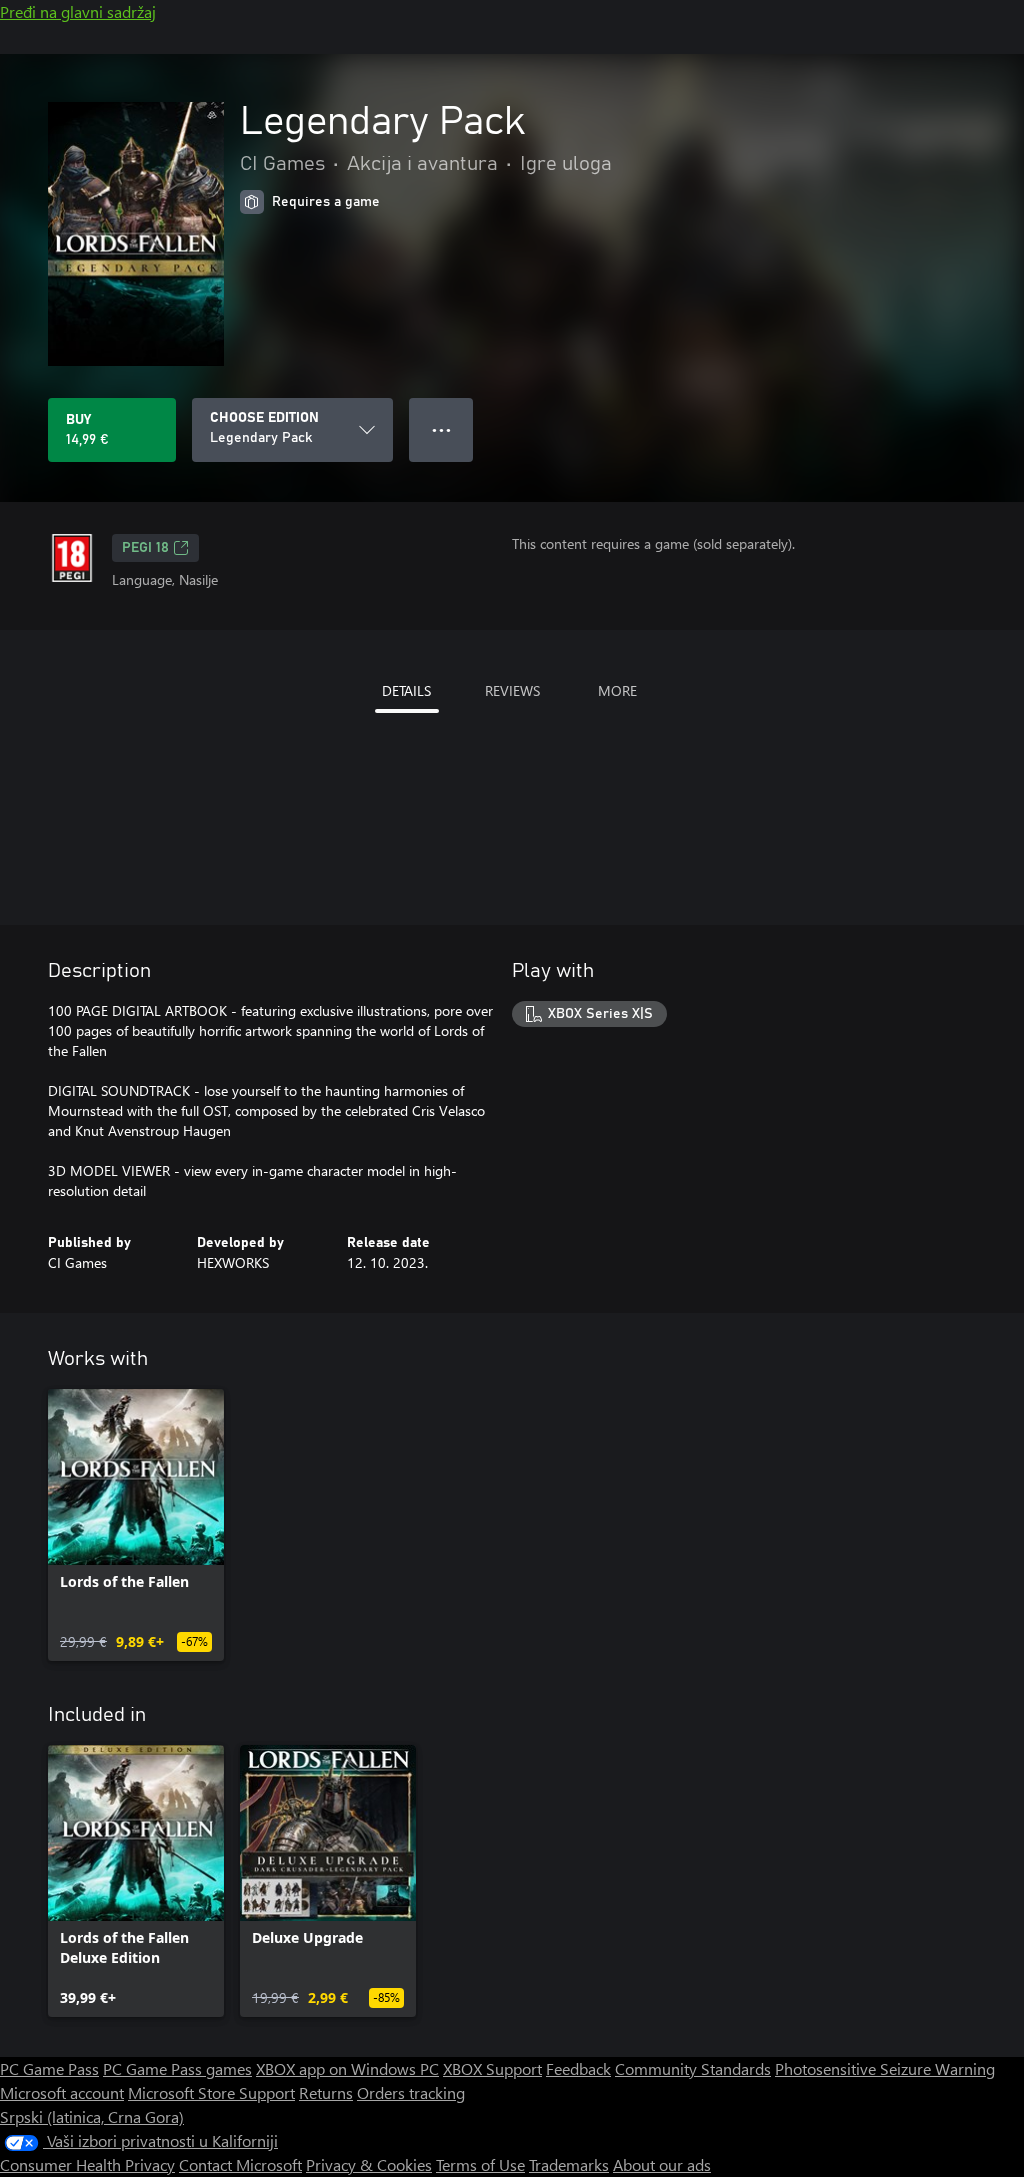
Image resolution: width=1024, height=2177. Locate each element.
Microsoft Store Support (211, 2092)
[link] (136, 1525)
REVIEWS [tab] (512, 690)
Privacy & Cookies (369, 2164)
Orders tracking (411, 2092)
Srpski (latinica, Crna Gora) (92, 2116)
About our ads (662, 2164)
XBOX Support (492, 2068)
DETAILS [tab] (406, 690)
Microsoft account (62, 2092)
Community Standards (693, 2068)
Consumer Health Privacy (87, 2164)
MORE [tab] (617, 690)
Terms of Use (480, 2164)
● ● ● (441, 429)
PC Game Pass (49, 2068)
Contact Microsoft (240, 2164)
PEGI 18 (145, 548)
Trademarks (569, 2164)
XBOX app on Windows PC (347, 2068)
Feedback (578, 2068)
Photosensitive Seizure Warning (885, 2068)
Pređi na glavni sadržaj (78, 11)
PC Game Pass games (177, 2068)
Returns (326, 2092)
